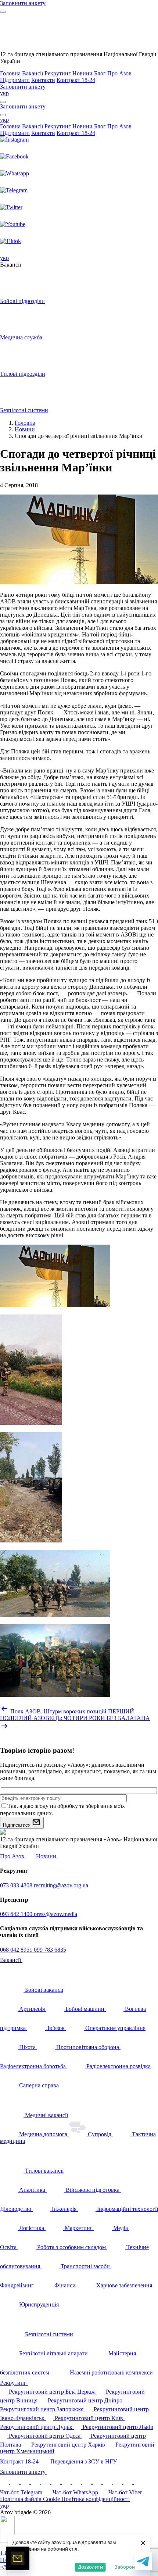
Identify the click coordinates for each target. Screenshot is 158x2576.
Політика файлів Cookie (31, 2499)
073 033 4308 (17, 1885)
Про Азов (119, 73)
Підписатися (17, 1825)
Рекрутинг (58, 73)
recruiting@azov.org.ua (61, 1885)
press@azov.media (55, 1914)
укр (4, 93)
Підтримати (15, 80)
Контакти (43, 80)
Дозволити (90, 2567)
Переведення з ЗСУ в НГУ (84, 2461)
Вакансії (33, 73)
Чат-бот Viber (125, 2492)
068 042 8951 (17, 1950)
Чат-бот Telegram (21, 2492)
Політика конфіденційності (96, 2499)
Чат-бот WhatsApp (75, 2492)
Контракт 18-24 (76, 80)
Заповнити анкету (24, 2472)
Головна (10, 73)
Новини (82, 73)
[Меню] (3, 12)
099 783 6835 (50, 1950)
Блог (100, 73)
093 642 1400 (17, 1914)
